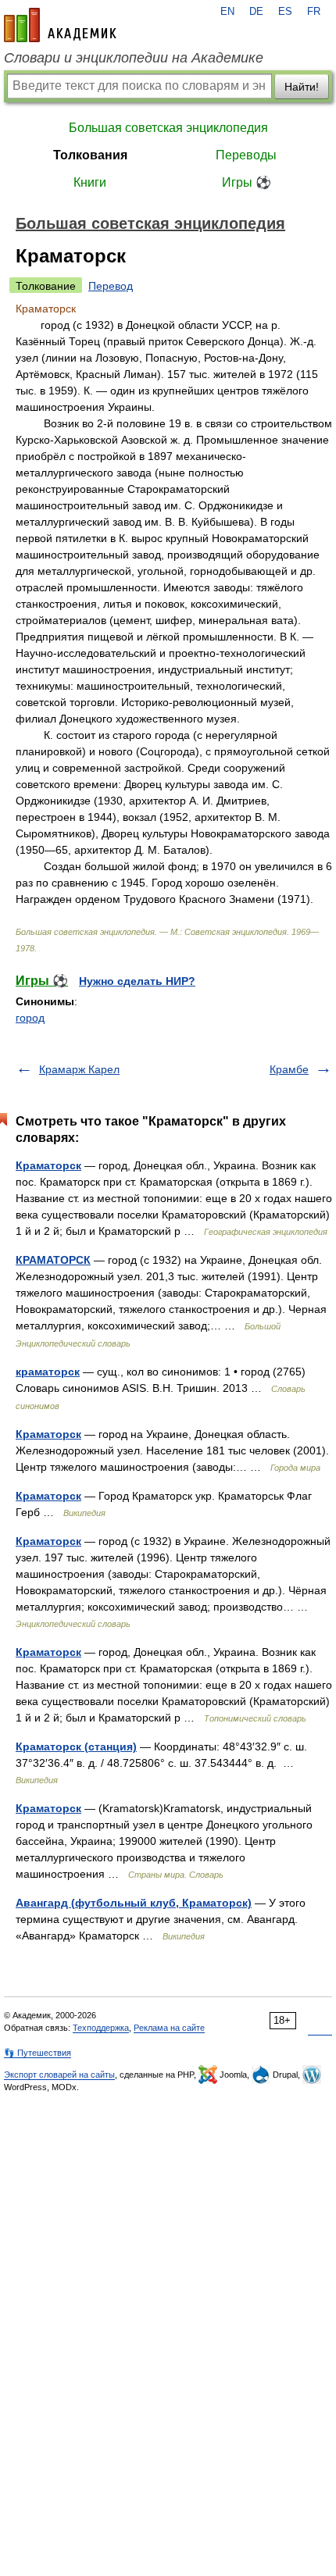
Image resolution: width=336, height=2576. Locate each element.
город (30, 1018)
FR (314, 12)
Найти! (302, 87)
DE (256, 12)
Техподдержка (101, 2028)
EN (227, 12)
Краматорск (48, 1165)
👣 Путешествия (38, 2053)
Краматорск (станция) (76, 1746)
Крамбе (289, 1069)
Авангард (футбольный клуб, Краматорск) (134, 1903)
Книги (90, 182)
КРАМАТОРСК (53, 1260)
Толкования (90, 155)
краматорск (48, 1372)
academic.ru (60, 25)
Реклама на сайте (169, 2028)
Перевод (111, 286)
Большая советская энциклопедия (168, 128)
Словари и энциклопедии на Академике (134, 58)
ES (285, 12)
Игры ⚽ (247, 182)
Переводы (246, 155)
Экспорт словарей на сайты (59, 2075)
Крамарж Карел (79, 1069)
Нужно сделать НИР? (137, 981)
